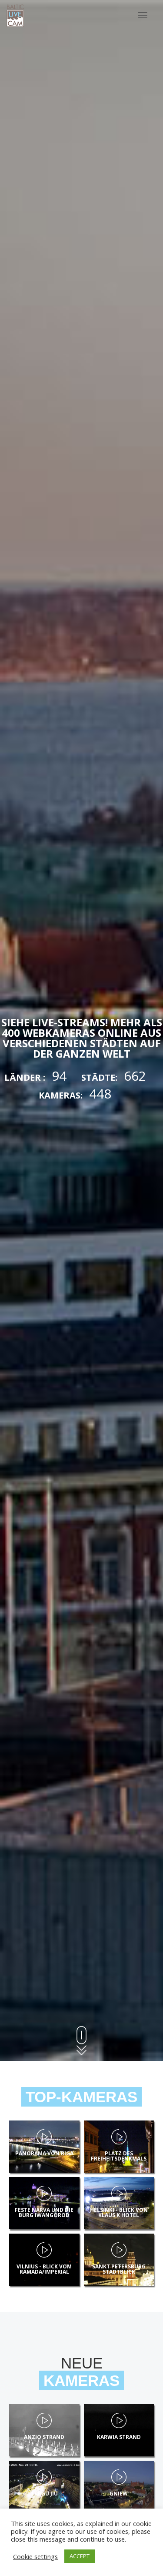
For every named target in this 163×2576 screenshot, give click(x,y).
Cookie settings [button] (35, 2556)
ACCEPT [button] (80, 2556)
